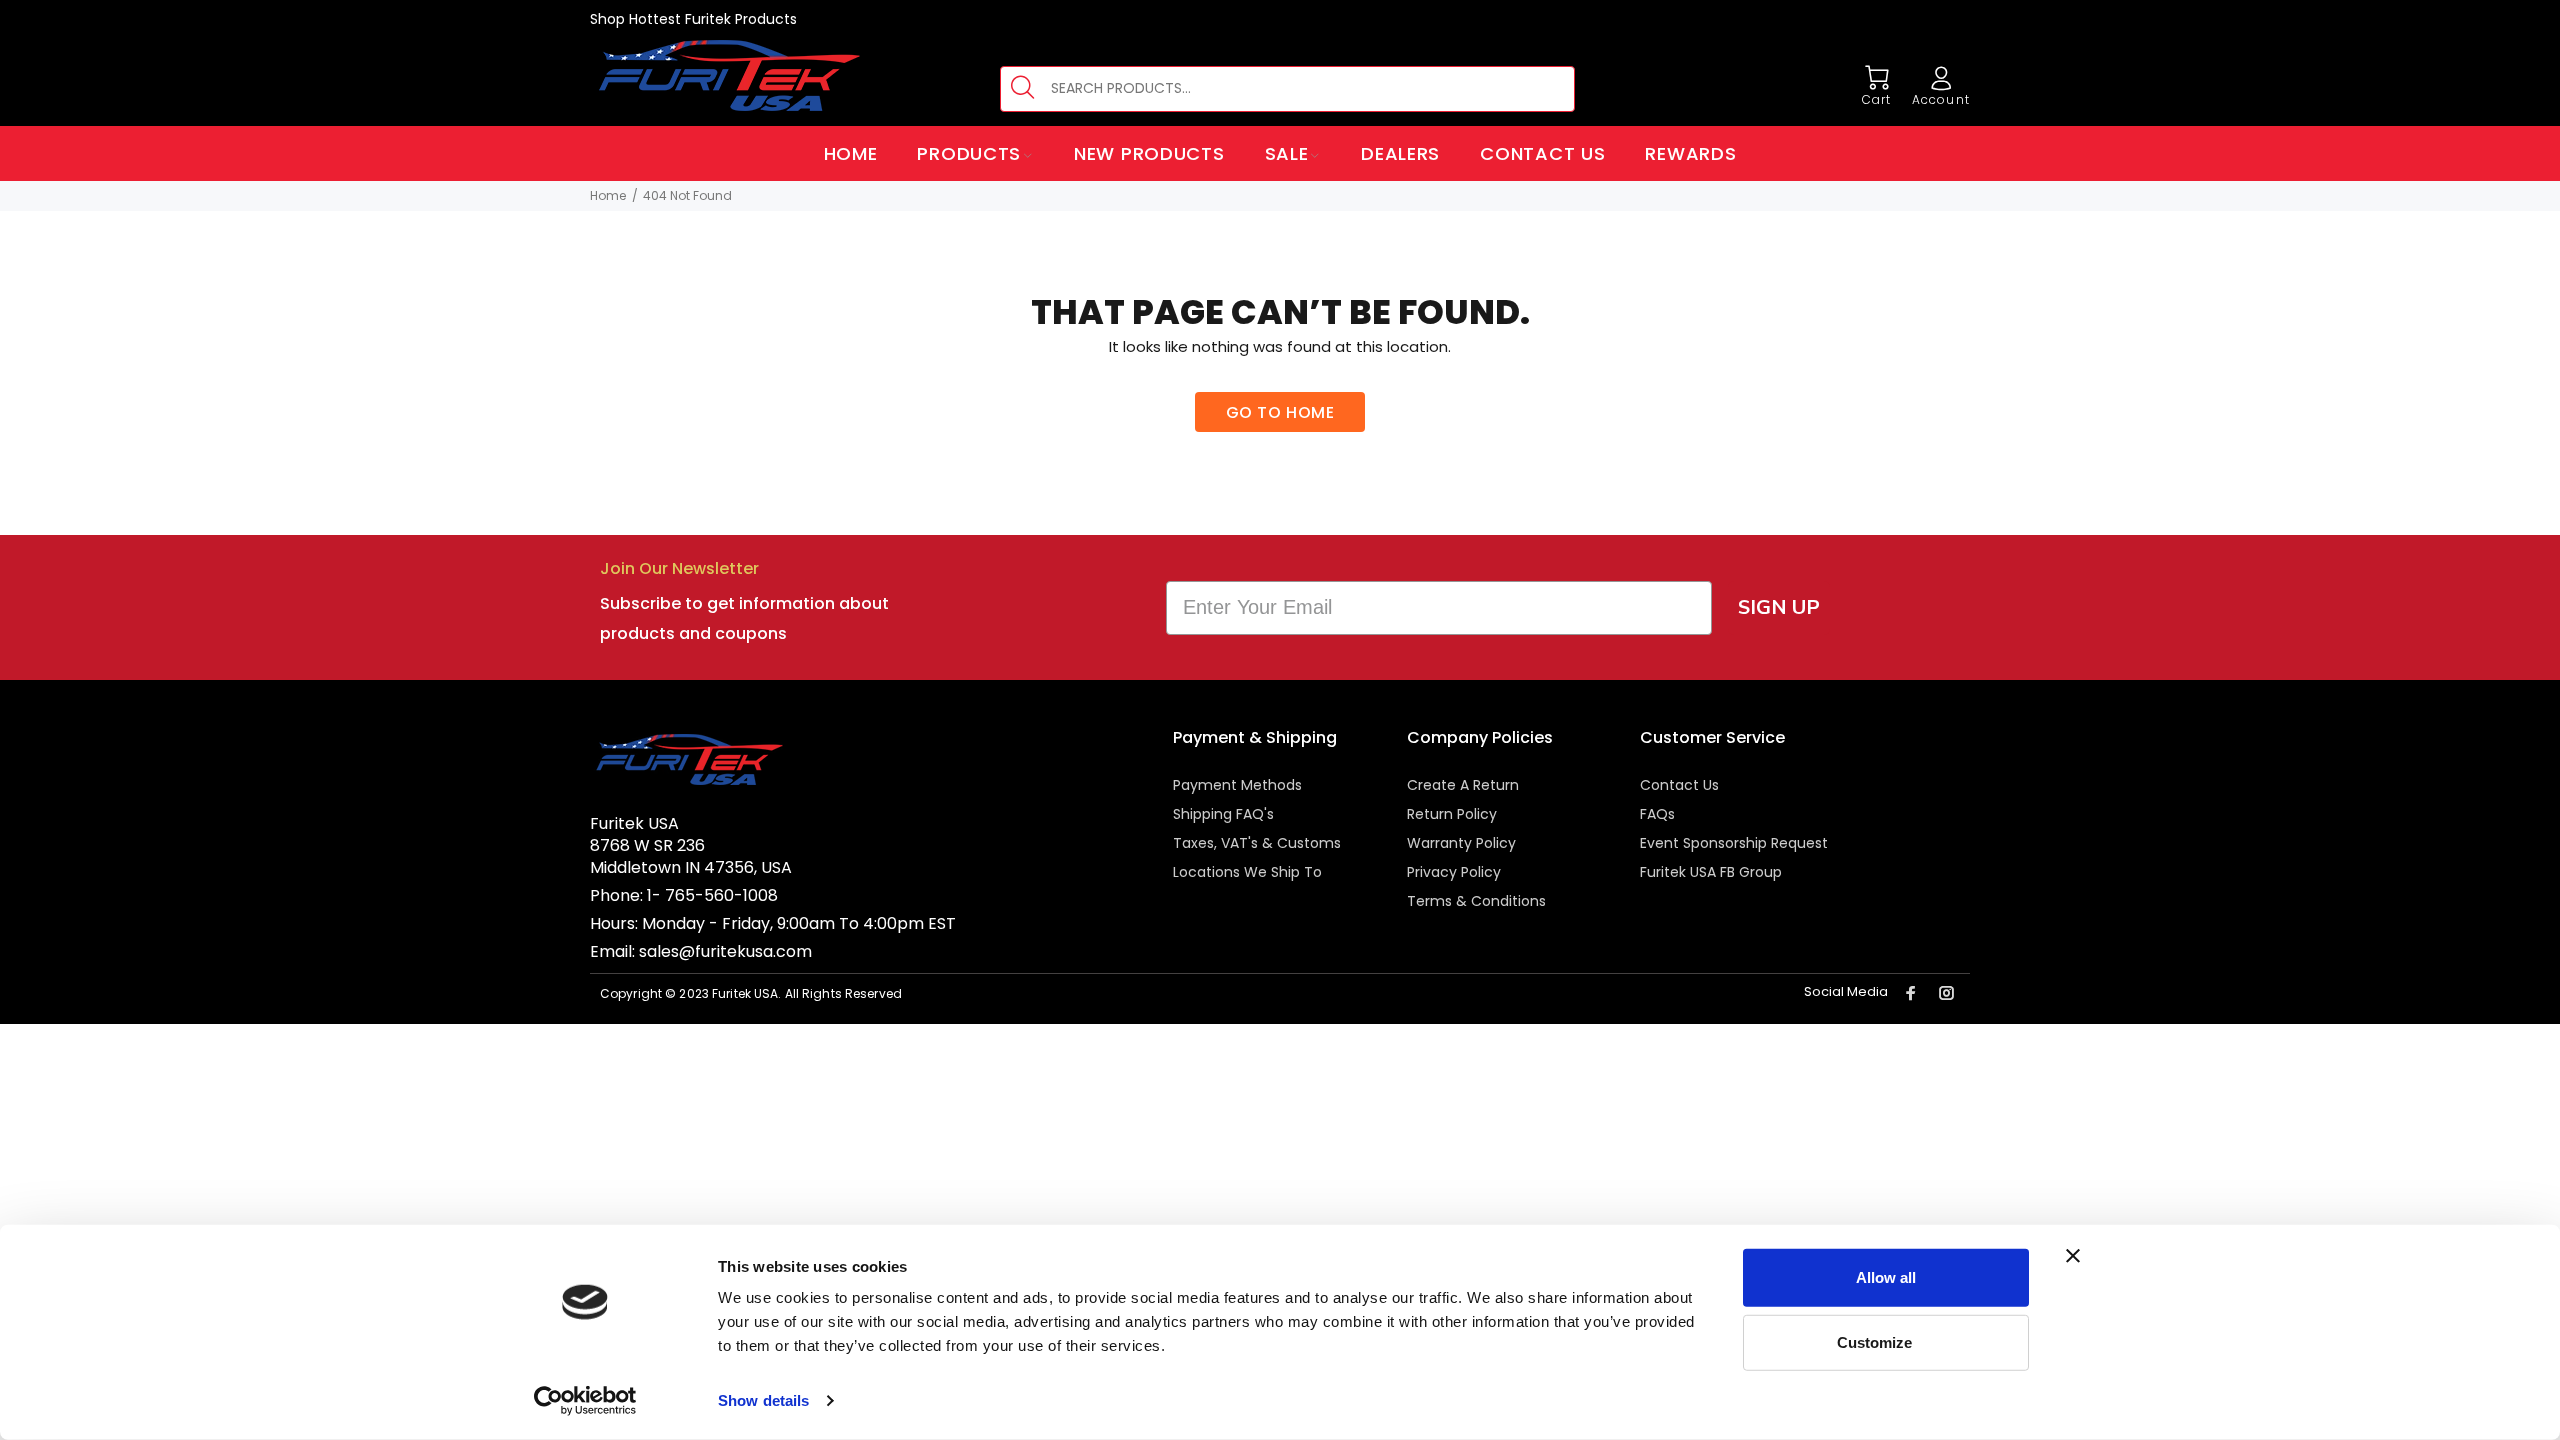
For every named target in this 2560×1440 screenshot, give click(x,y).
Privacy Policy (1454, 872)
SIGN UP (1779, 607)
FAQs (1657, 814)
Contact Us (1679, 785)
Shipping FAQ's (1223, 814)
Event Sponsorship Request (1734, 843)
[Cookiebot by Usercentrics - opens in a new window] (585, 1401)
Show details (763, 1400)
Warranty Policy (1461, 843)
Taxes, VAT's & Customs (1257, 843)
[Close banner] (2073, 1256)
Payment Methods (1237, 785)
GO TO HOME (1280, 412)
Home (608, 195)
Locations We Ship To (1247, 872)
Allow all (1886, 1277)
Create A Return (1463, 785)
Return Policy (1452, 814)
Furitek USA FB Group (1711, 872)
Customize (1874, 1341)
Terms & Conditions (1476, 901)
